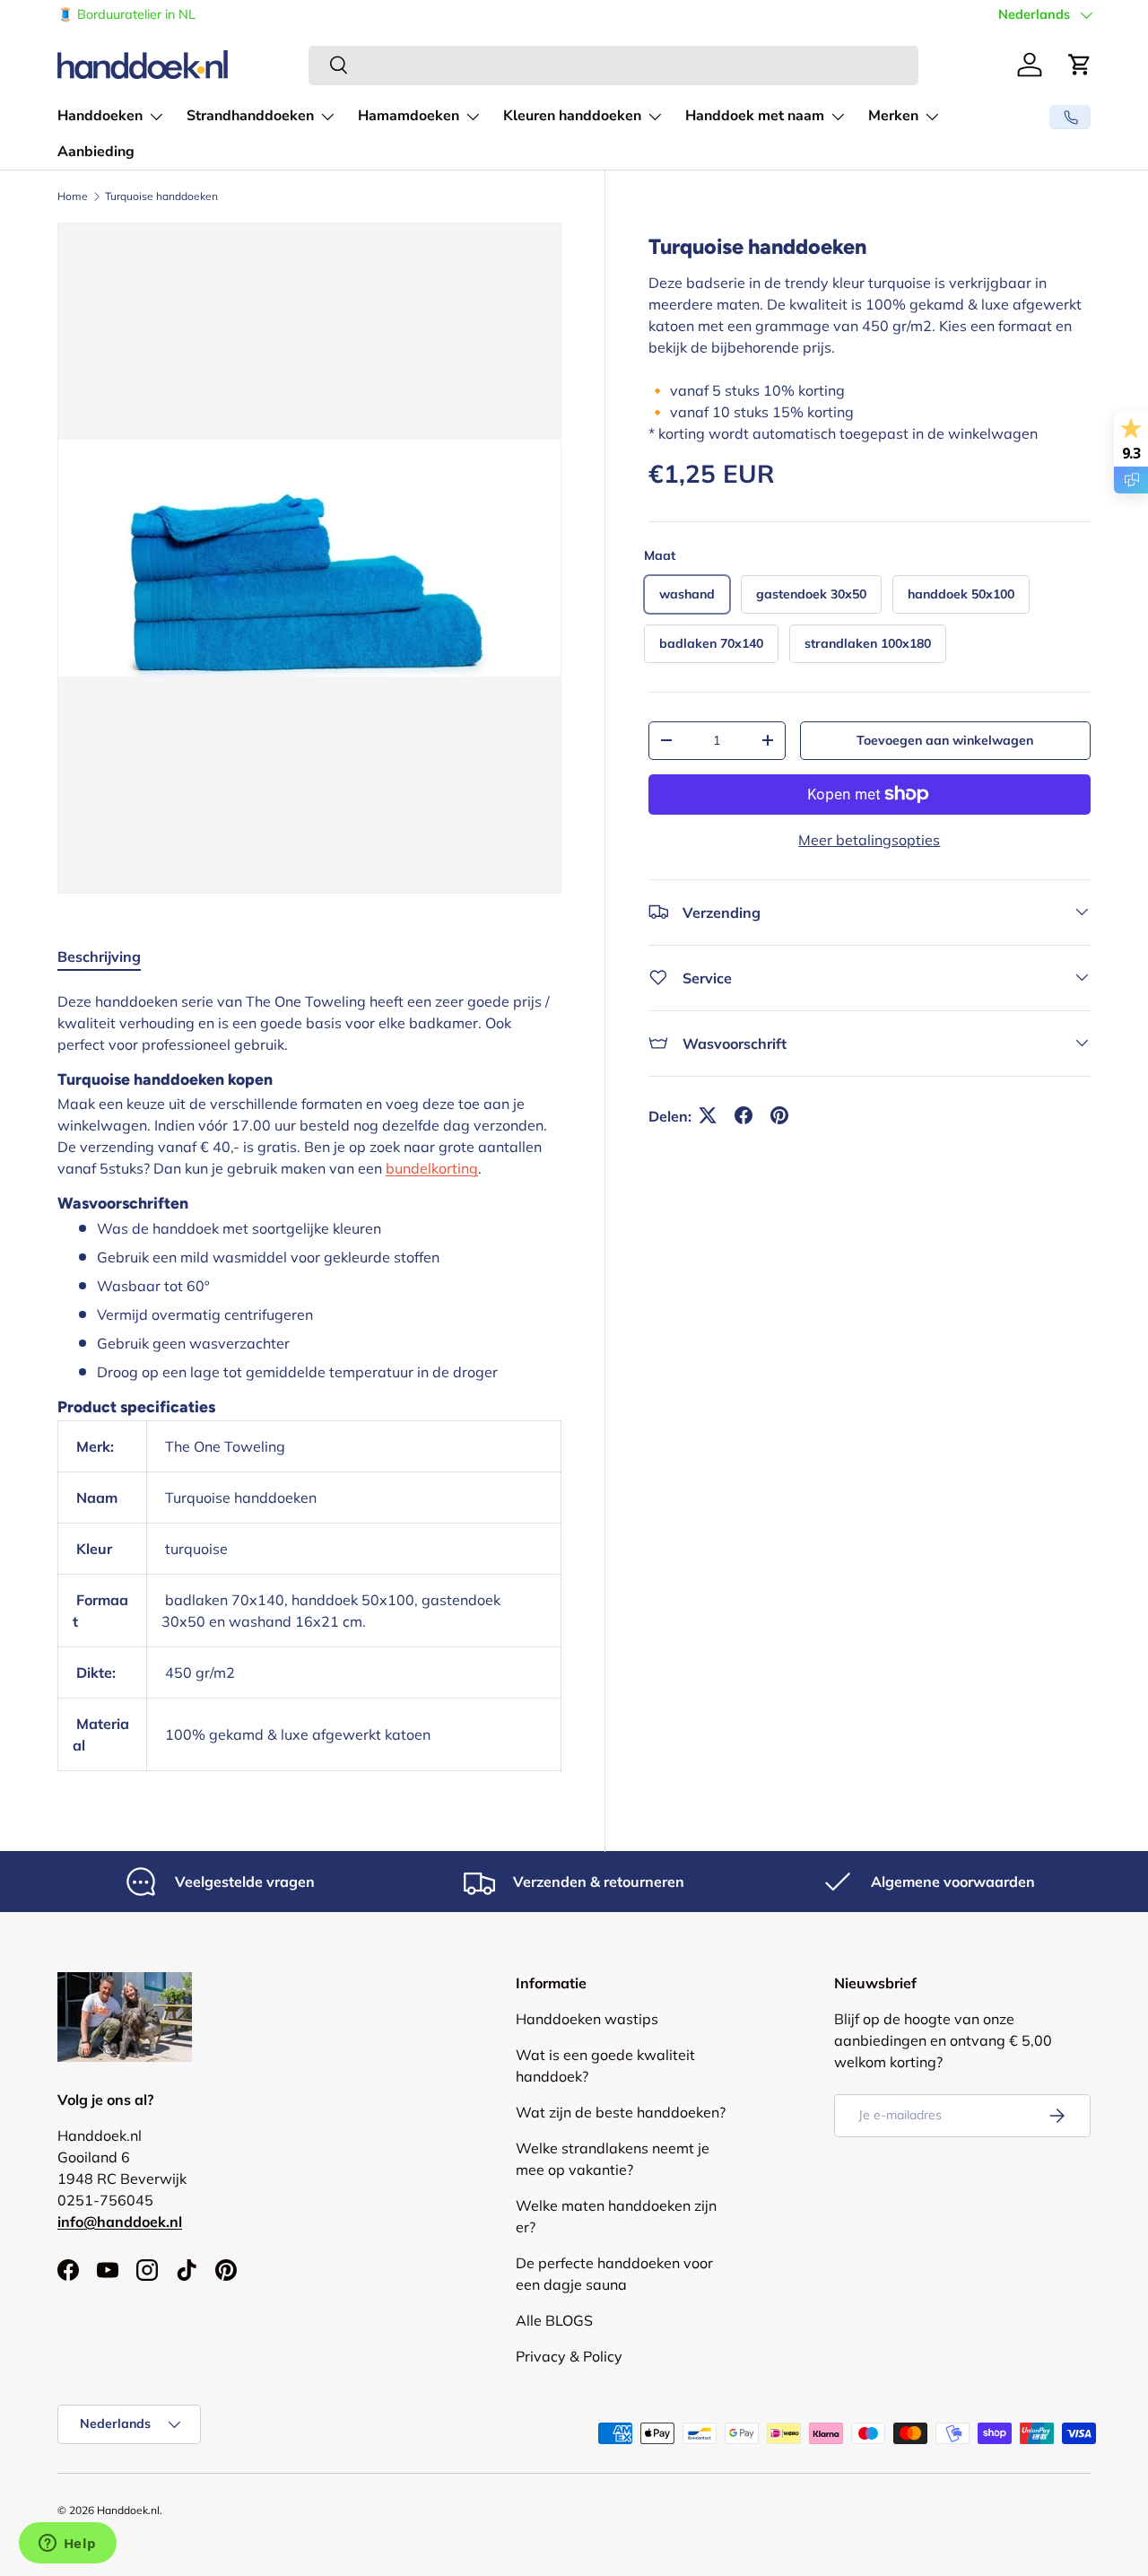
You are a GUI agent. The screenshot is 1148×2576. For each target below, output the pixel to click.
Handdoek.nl (128, 2510)
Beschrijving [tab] (99, 956)
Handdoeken (100, 116)
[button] (1080, 65)
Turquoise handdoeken (161, 196)
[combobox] (613, 65)
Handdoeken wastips (587, 2019)
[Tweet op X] (708, 1115)
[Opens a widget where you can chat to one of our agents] (67, 2545)
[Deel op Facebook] (744, 1115)
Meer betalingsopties (869, 839)
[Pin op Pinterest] (779, 1115)
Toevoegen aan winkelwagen (945, 739)
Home (73, 196)
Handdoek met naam (755, 116)
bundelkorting (432, 1168)
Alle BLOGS (554, 2320)
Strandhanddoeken (250, 116)
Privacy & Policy (569, 2356)
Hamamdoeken (409, 116)
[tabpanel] (309, 1381)
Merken (893, 116)
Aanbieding (96, 152)
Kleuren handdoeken (572, 116)
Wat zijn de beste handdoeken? (621, 2112)
